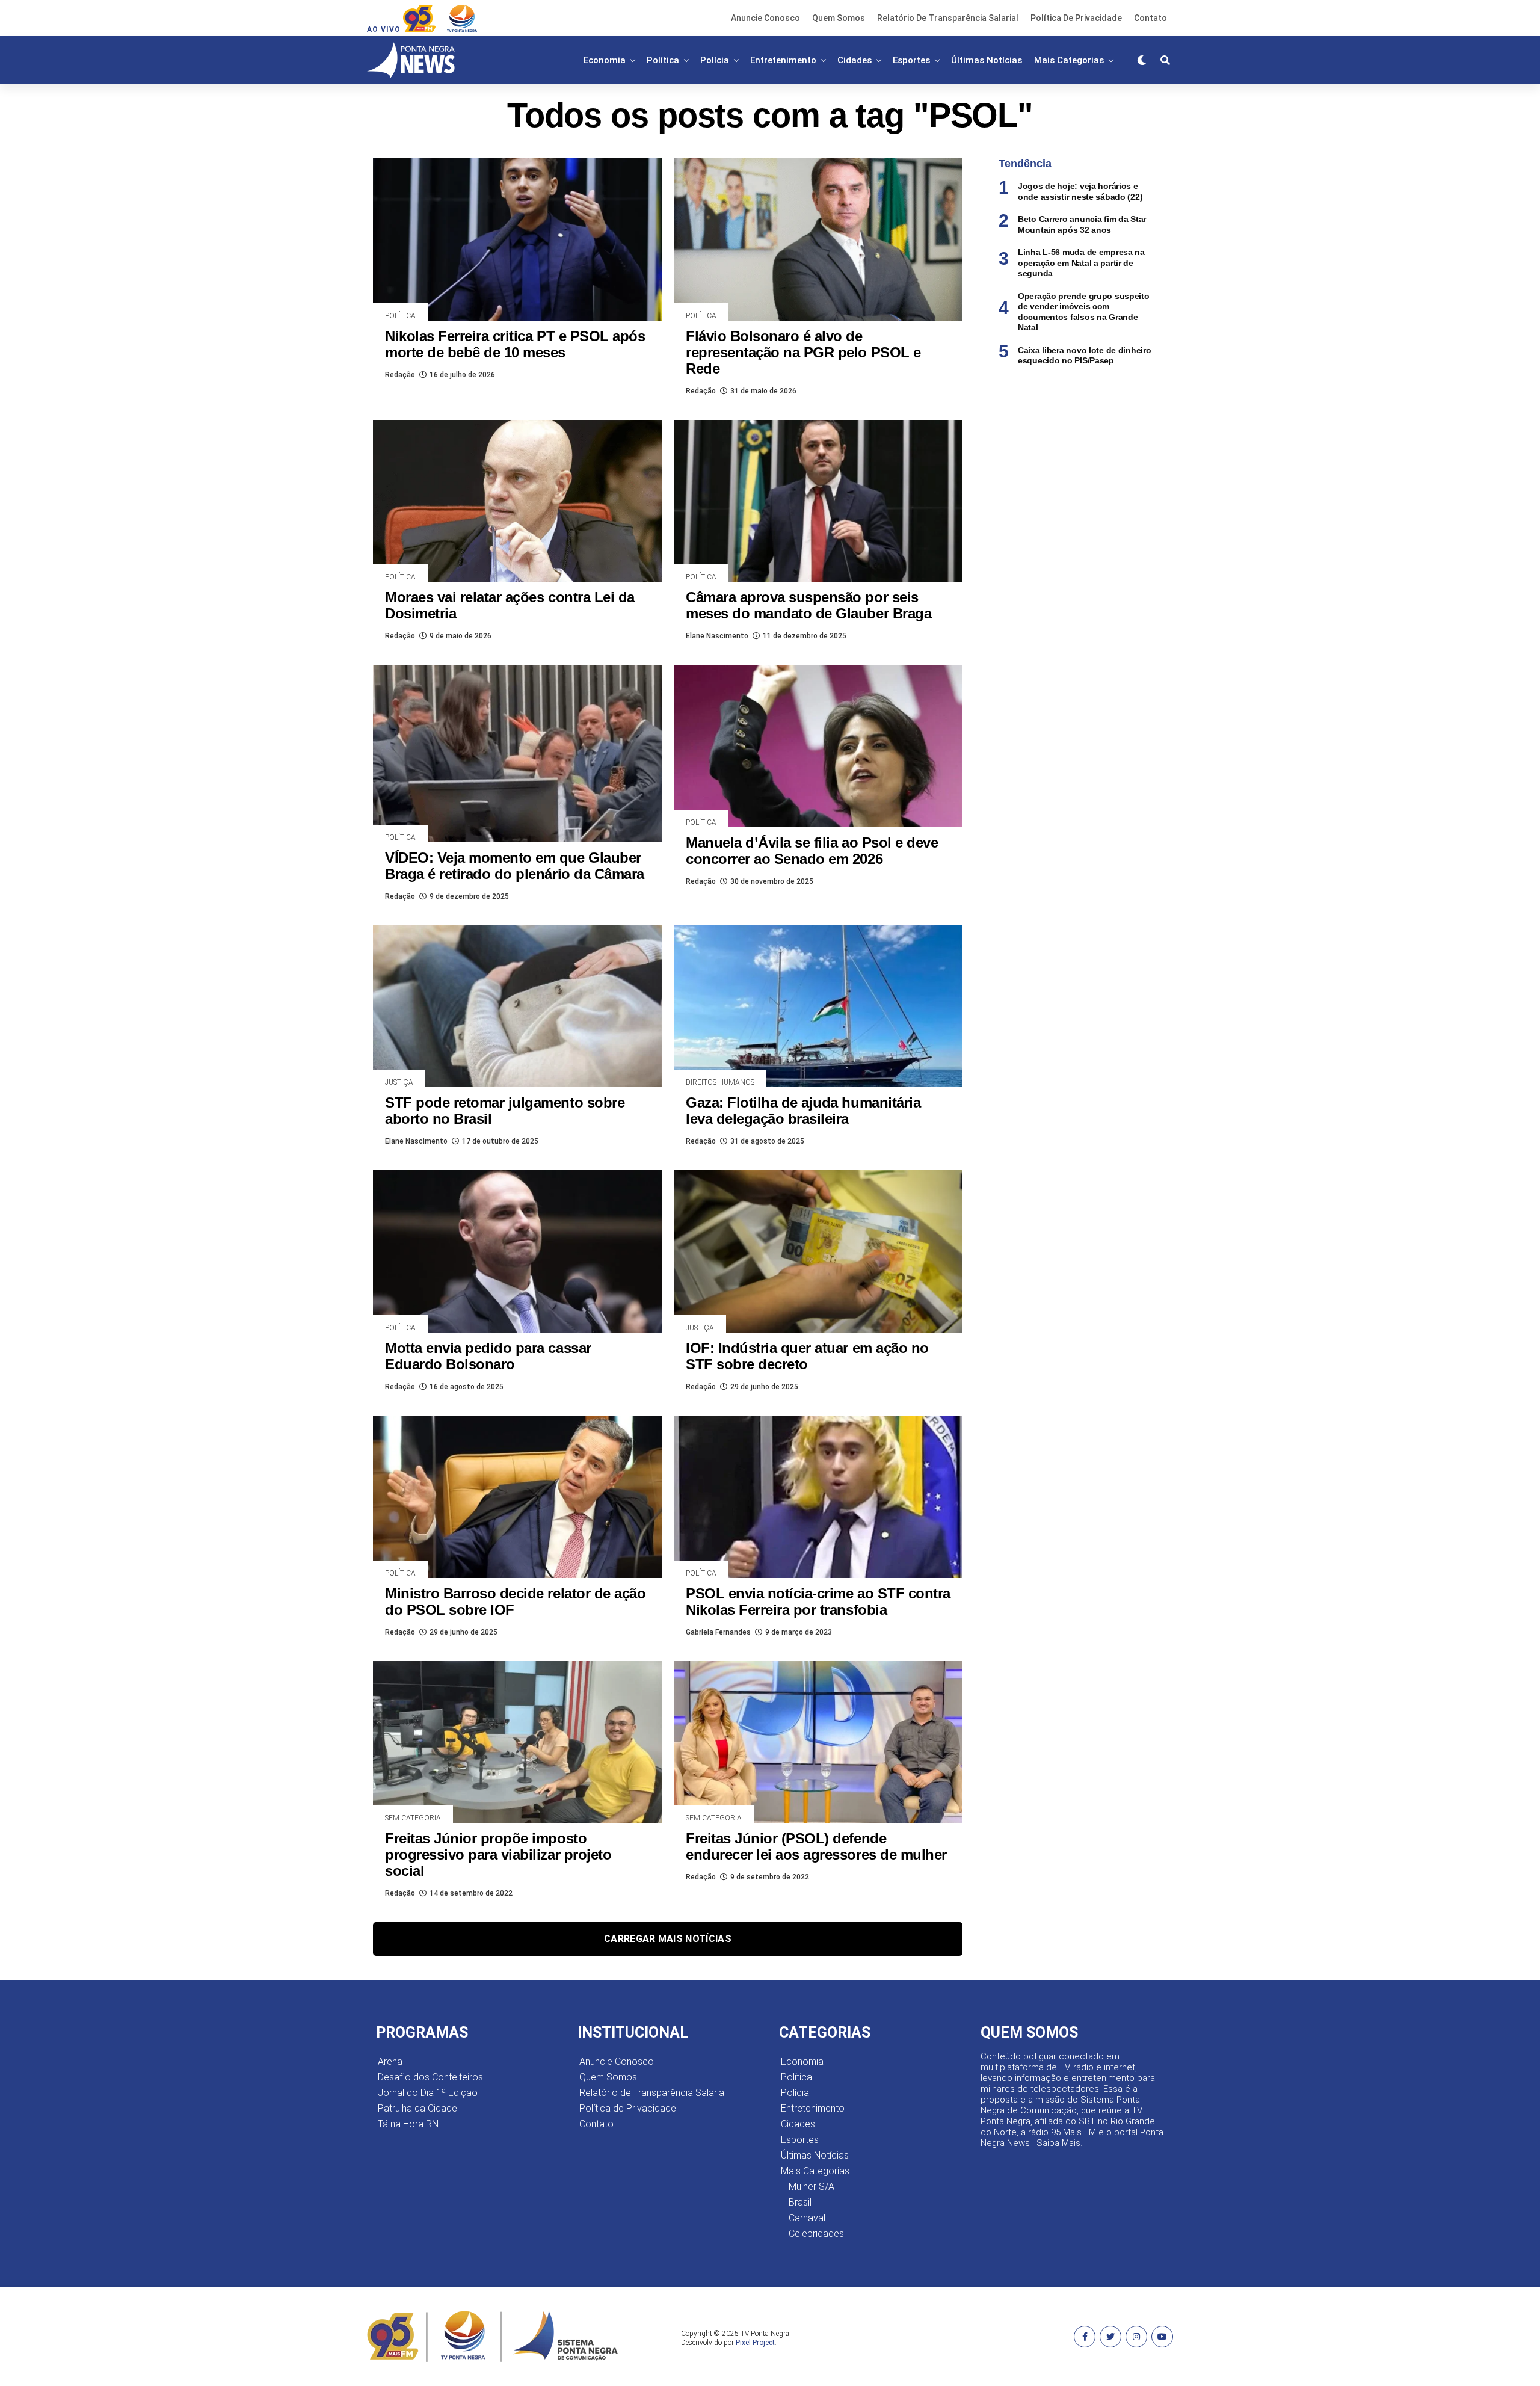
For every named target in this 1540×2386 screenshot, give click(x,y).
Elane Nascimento (717, 636)
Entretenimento (783, 60)
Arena (390, 2061)
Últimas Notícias (987, 60)
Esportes (911, 60)
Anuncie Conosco (765, 18)
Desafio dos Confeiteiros (430, 2077)
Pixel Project (755, 2343)
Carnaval (807, 2218)
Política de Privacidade (1076, 18)
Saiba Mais (1058, 2143)
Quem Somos (839, 18)
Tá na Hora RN (408, 2124)
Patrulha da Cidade (417, 2108)
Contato (1150, 18)
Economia (605, 60)
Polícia (715, 60)
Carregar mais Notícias (668, 1939)
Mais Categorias (1069, 60)
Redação (400, 375)
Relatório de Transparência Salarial (948, 18)
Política (663, 60)
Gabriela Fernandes (718, 1632)
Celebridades (816, 2233)
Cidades (855, 60)
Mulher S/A (812, 2187)
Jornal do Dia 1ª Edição (428, 2093)
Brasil (800, 2202)
